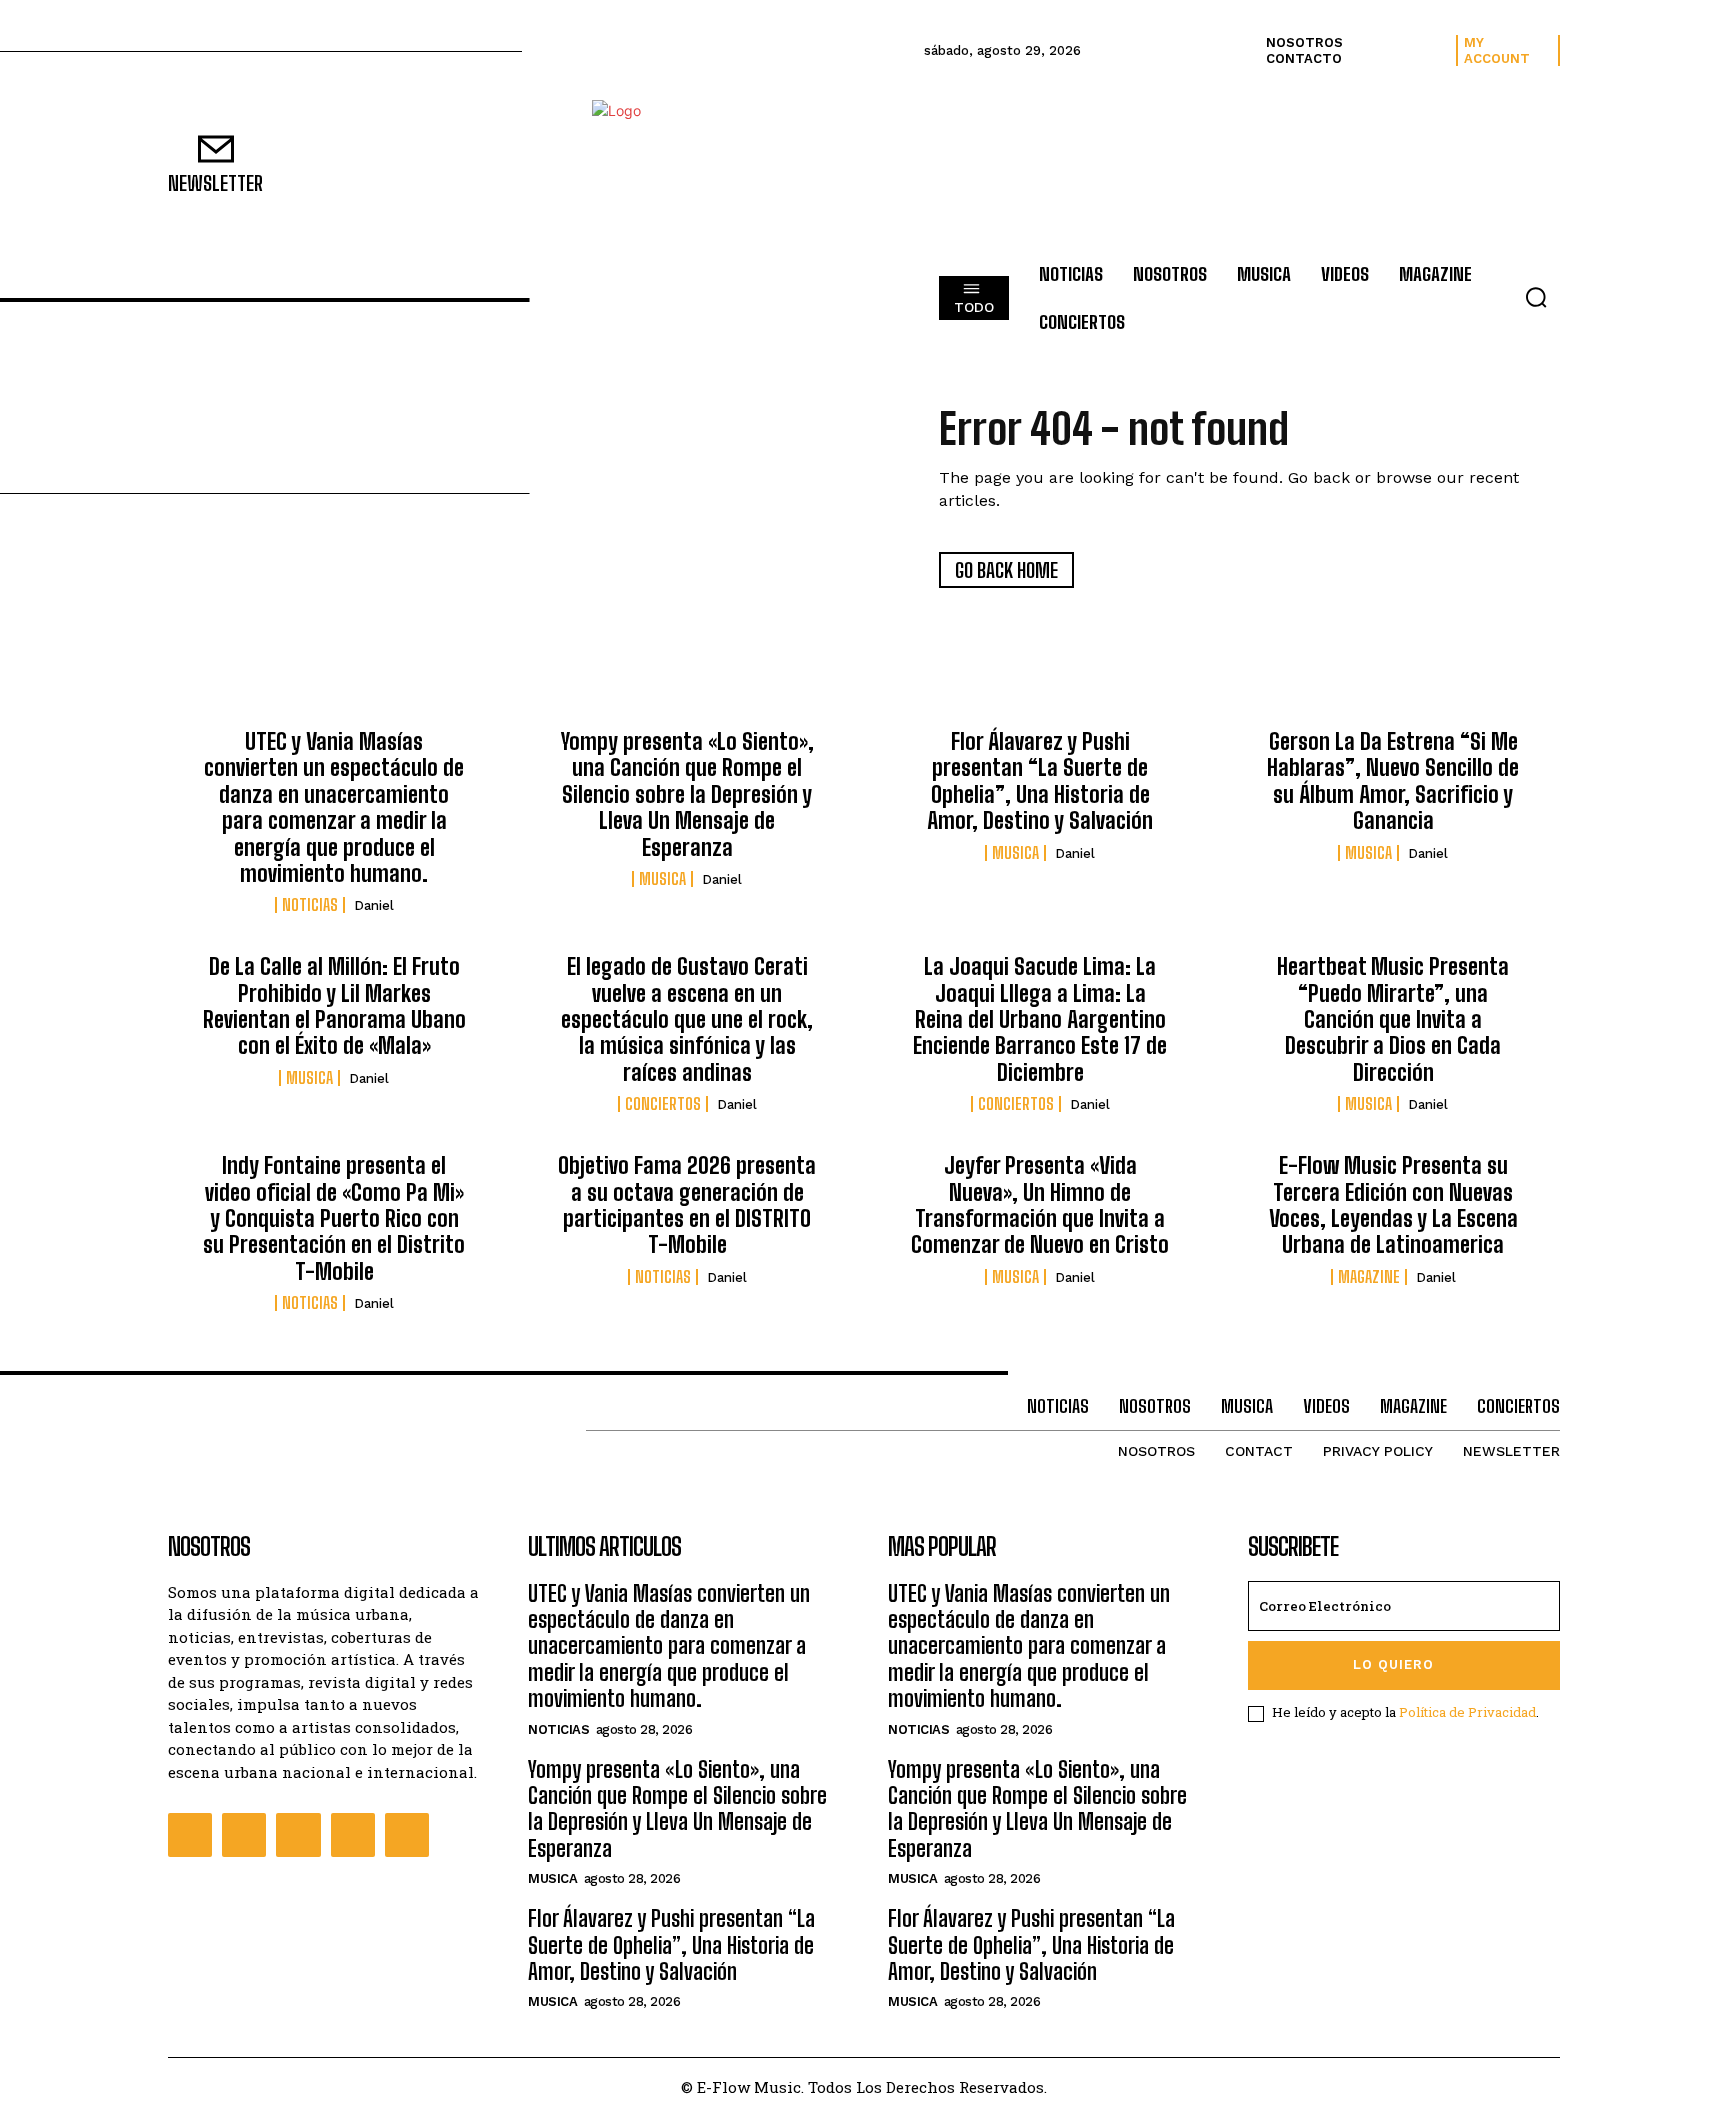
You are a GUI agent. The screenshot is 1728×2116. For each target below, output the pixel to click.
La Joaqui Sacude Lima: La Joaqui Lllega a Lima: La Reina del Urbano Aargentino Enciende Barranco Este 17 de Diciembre (1040, 1019)
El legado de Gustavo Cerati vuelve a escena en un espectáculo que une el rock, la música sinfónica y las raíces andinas (687, 1019)
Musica (662, 879)
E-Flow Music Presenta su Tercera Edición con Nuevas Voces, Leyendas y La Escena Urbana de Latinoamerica (1393, 1205)
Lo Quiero (1393, 1664)
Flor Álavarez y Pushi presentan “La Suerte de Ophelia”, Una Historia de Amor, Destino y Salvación (1040, 781)
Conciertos (663, 1104)
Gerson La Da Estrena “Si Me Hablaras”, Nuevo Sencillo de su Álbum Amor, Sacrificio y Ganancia (1393, 781)
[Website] (407, 1835)
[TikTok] (353, 1835)
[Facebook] (190, 1835)
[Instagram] (244, 1835)
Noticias (310, 905)
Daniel (374, 905)
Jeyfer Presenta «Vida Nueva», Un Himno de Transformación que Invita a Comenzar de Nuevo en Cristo (1040, 1205)
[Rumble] (298, 1835)
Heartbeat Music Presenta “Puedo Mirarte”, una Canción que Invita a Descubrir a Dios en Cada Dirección (1393, 1019)
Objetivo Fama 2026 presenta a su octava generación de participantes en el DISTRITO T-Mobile (687, 1205)
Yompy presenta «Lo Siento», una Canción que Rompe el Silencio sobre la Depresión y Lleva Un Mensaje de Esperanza (687, 794)
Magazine (1369, 1277)
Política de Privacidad (1467, 1712)
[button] (1536, 297)
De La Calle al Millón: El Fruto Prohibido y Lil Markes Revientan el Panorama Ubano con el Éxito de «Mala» (334, 1006)
